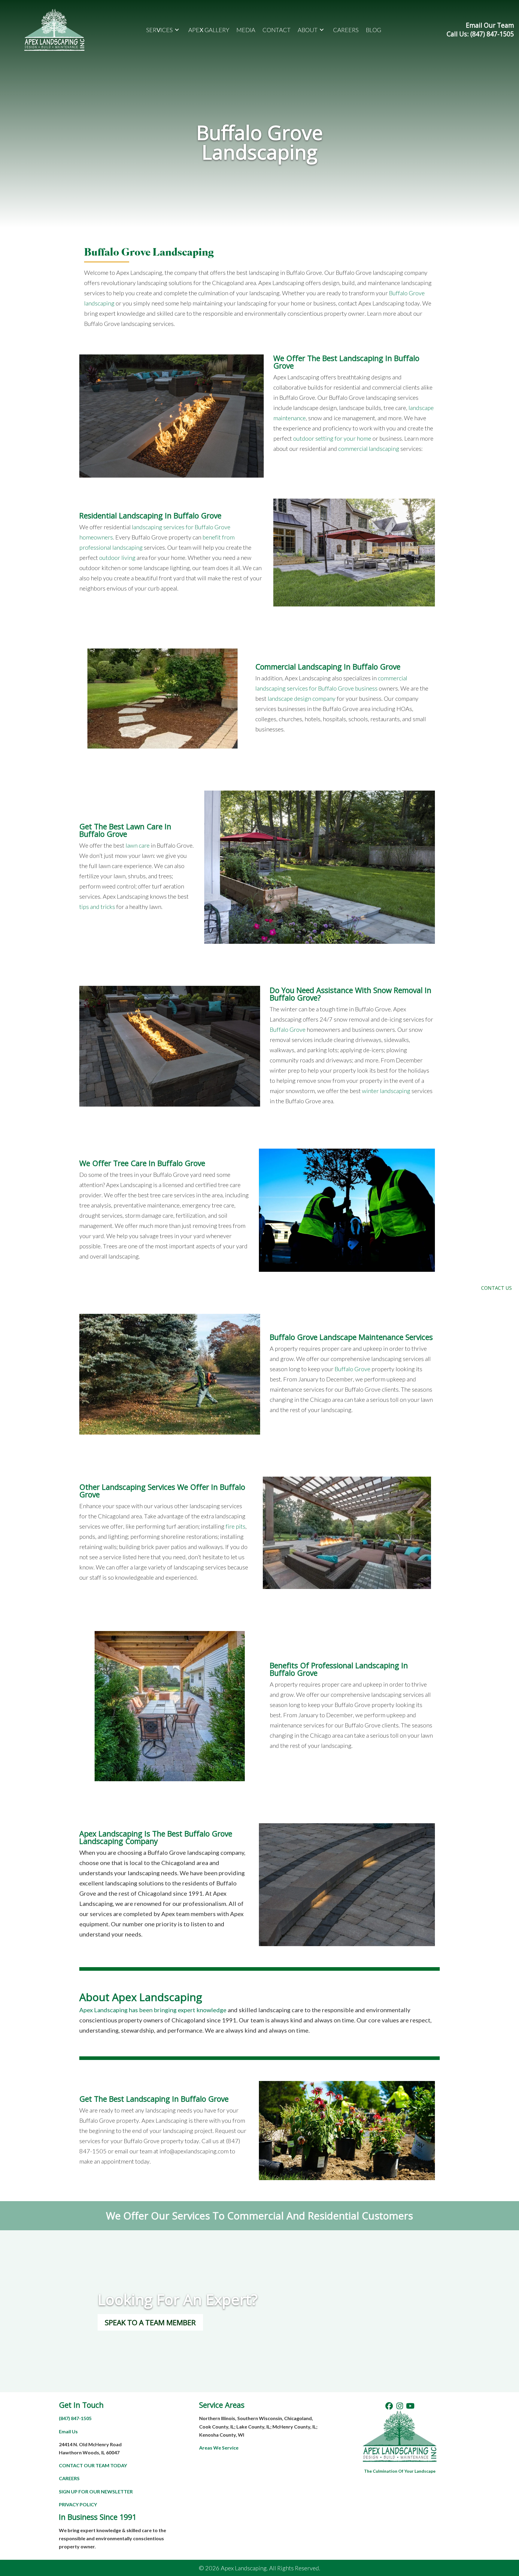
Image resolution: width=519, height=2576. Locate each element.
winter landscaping (386, 1091)
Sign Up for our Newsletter (96, 2491)
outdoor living (117, 557)
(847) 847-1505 (75, 2418)
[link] (164, 30)
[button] (389, 2406)
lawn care (138, 845)
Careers (69, 2478)
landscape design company (302, 698)
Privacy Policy (78, 2504)
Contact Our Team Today (93, 2465)
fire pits (235, 1526)
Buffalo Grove (288, 1029)
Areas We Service (219, 2448)
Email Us (68, 2431)
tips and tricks (97, 907)
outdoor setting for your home (332, 438)
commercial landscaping (369, 448)
